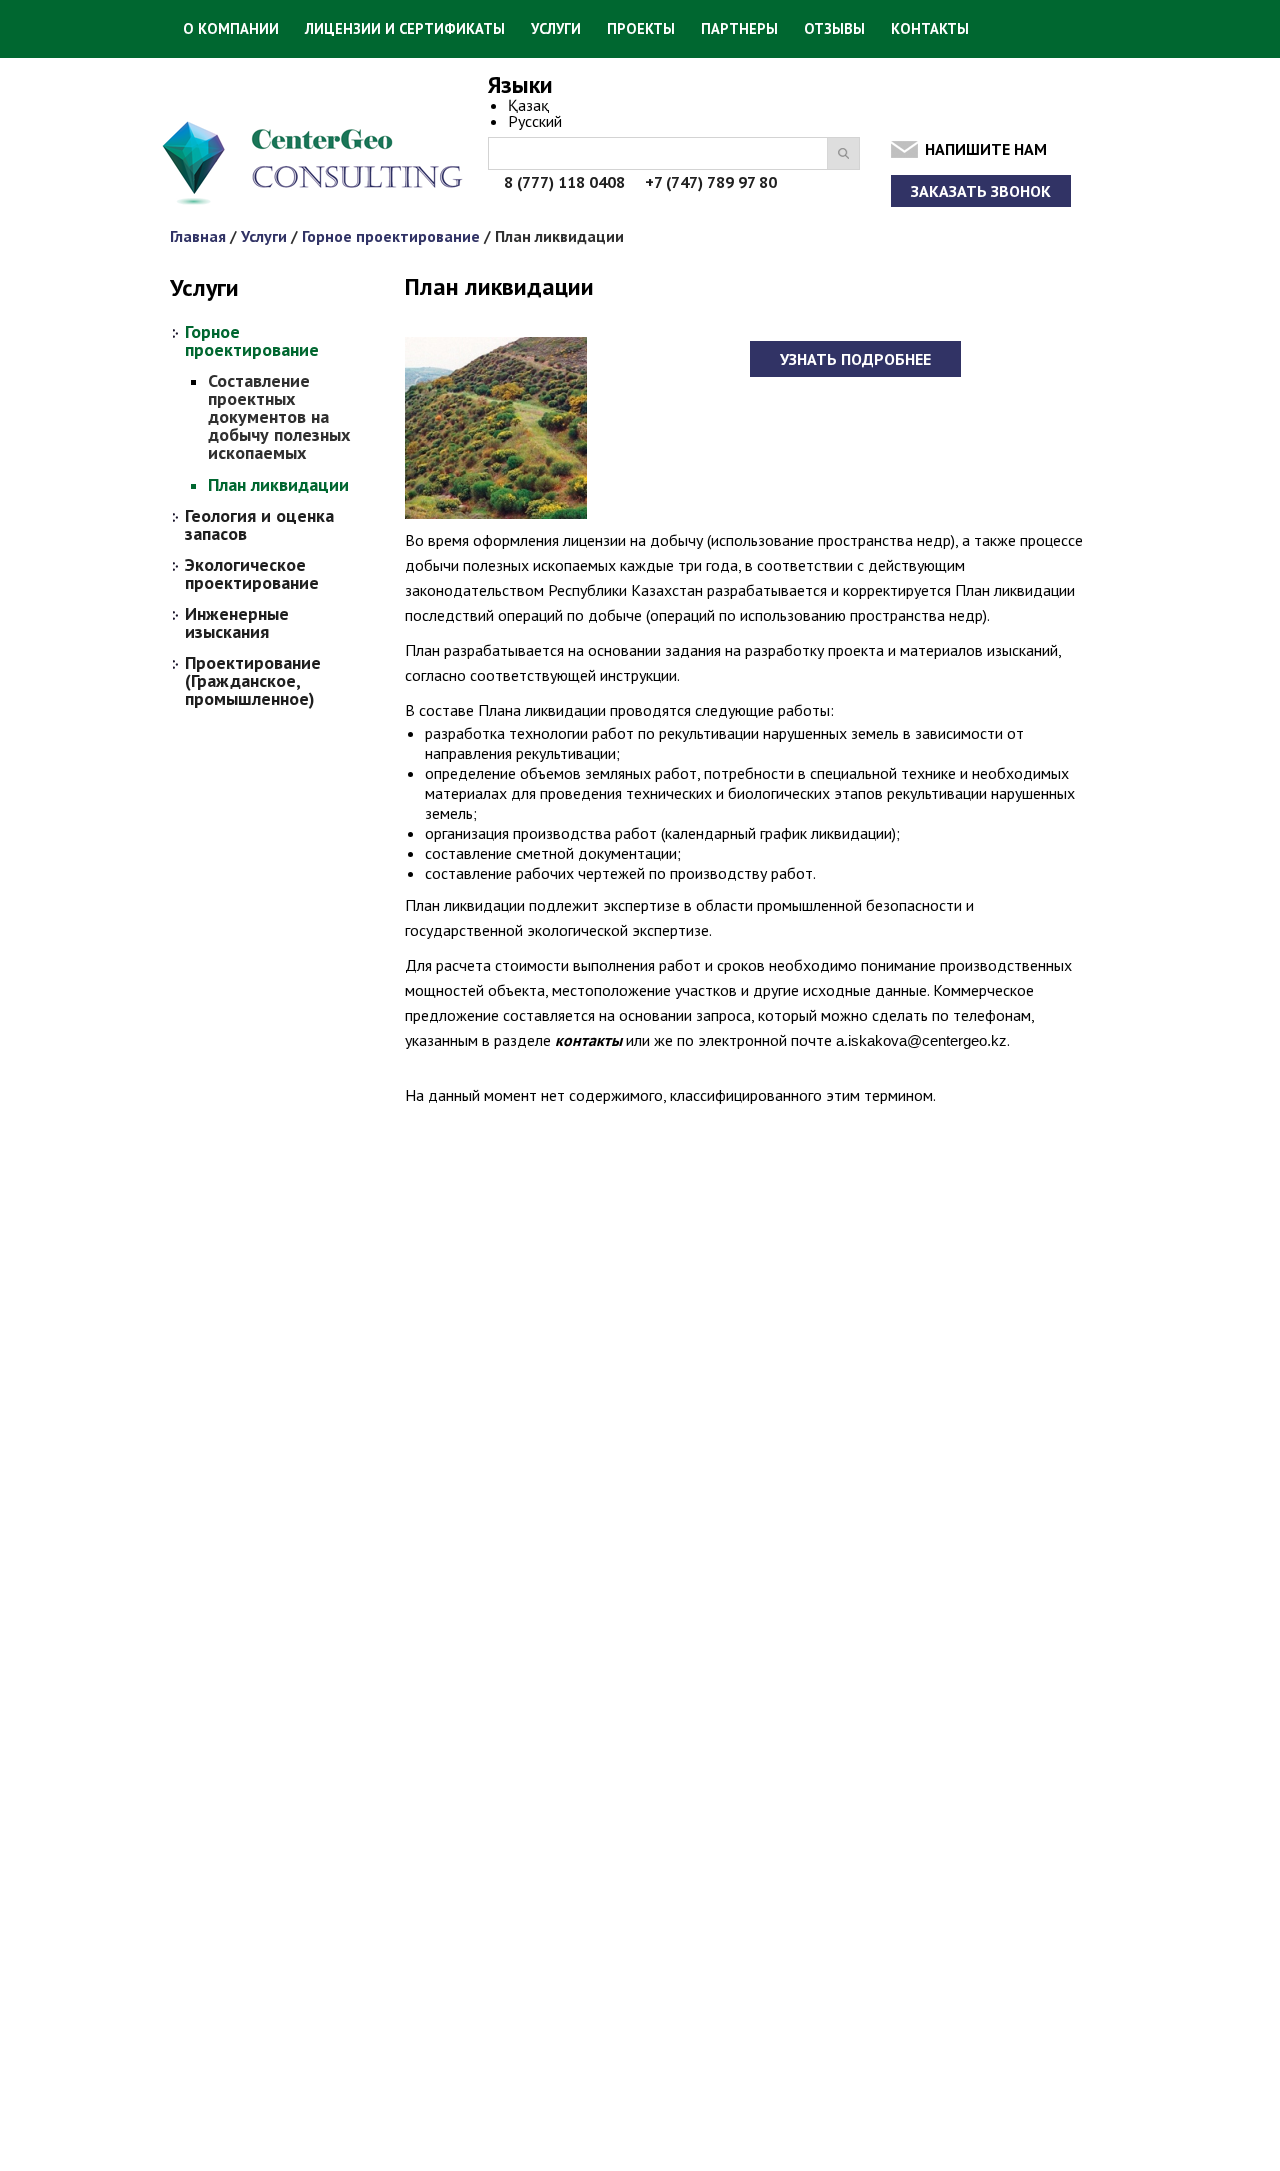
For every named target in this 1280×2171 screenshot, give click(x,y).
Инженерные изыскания (237, 623)
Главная (198, 236)
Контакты (930, 28)
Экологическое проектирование (252, 574)
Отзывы (834, 28)
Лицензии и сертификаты (405, 28)
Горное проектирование (391, 236)
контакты (588, 1040)
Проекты (641, 28)
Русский (535, 121)
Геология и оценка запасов (259, 525)
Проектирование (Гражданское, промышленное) (253, 681)
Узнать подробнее (855, 359)
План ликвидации (278, 485)
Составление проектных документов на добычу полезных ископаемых (279, 417)
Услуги (556, 28)
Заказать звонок (981, 191)
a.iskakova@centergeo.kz (921, 1040)
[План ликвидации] (496, 518)
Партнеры (739, 28)
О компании (231, 28)
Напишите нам (986, 149)
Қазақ (528, 105)
